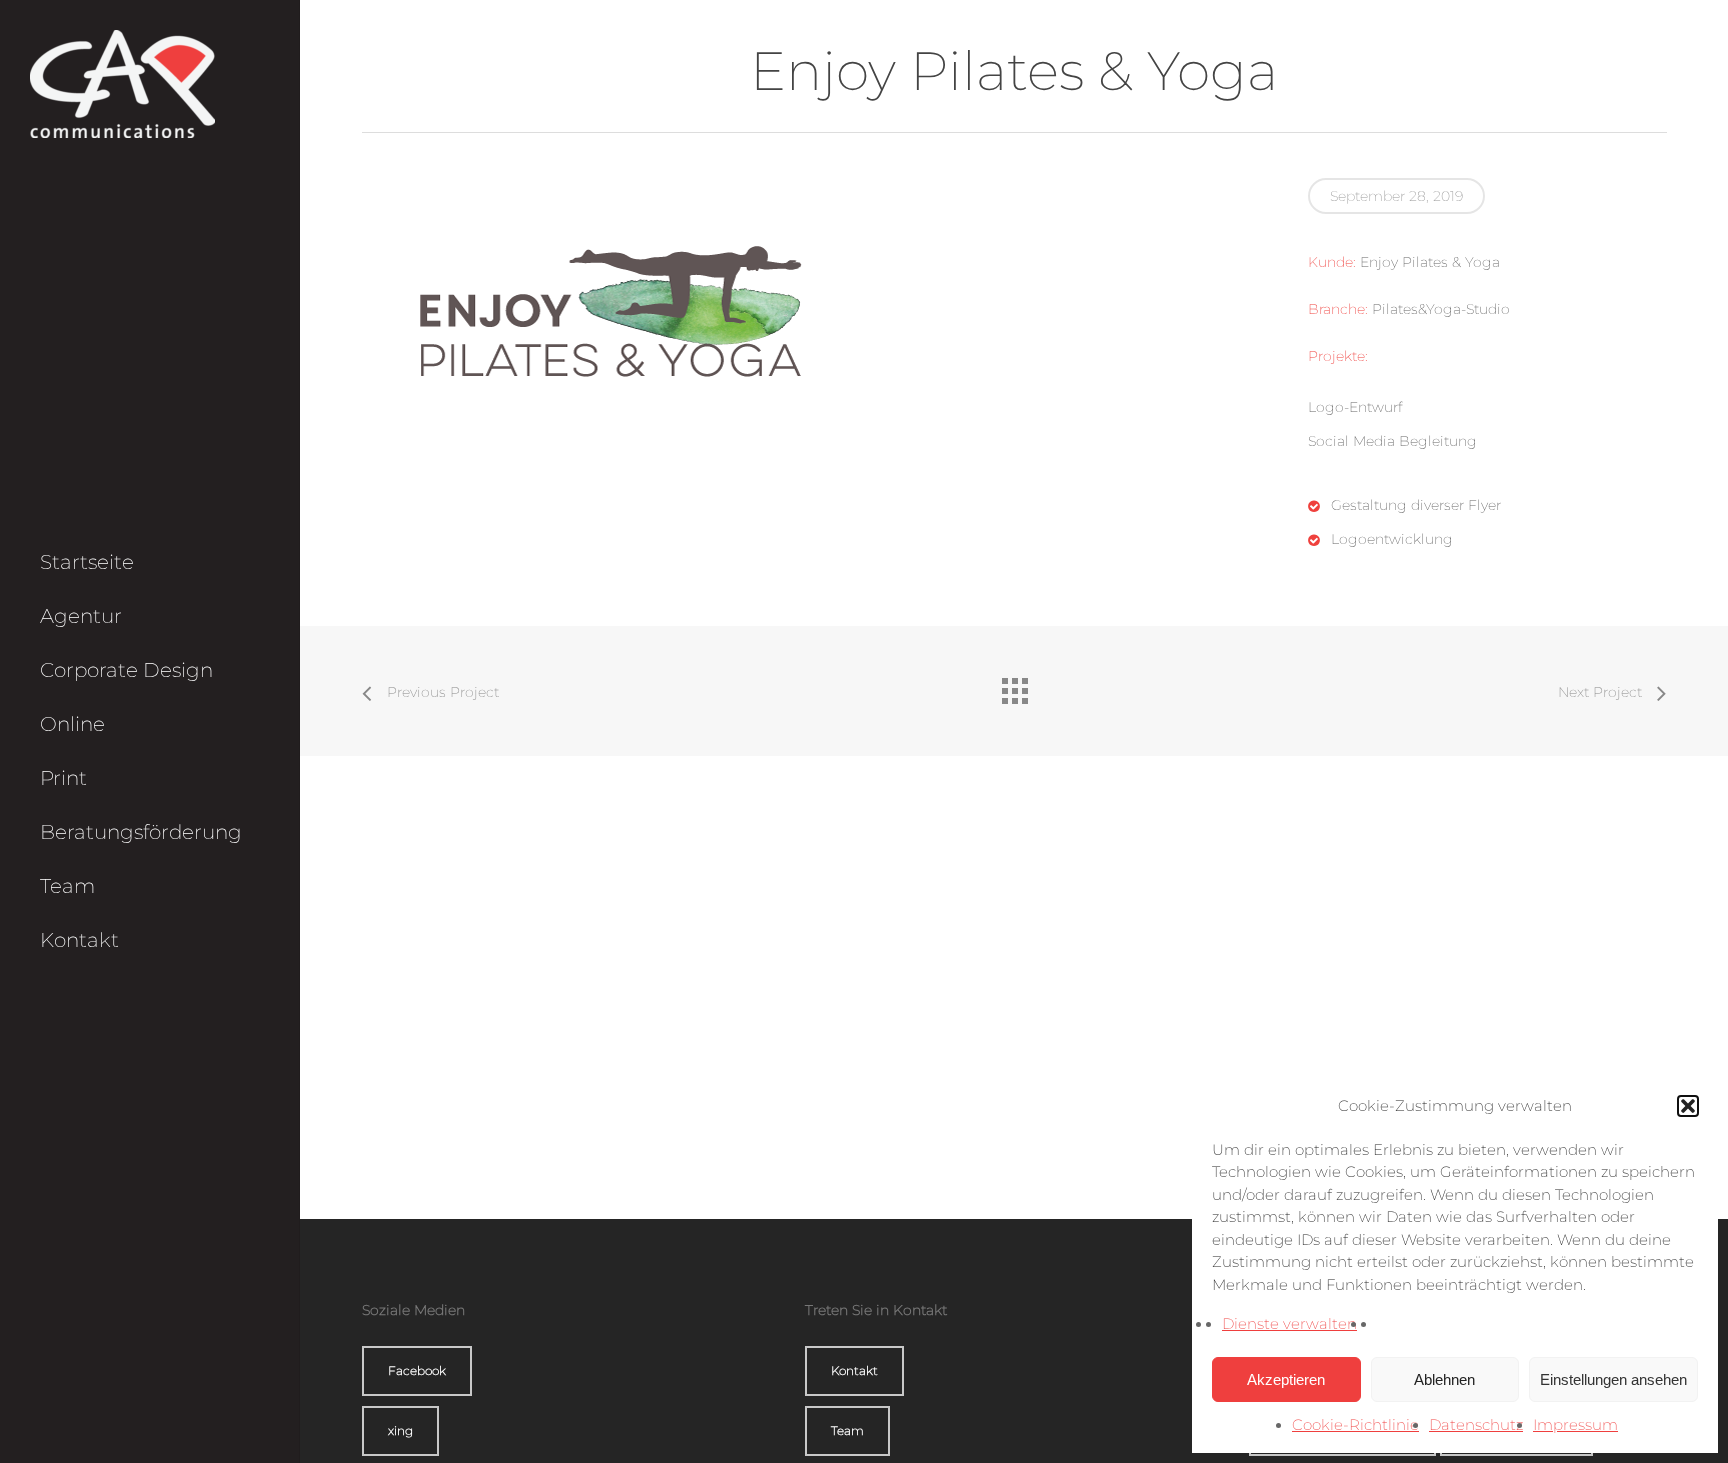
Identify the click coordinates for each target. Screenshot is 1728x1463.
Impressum (1575, 1424)
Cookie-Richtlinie (1355, 1424)
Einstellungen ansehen (1613, 1379)
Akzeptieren (1286, 1379)
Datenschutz (1476, 1424)
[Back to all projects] (1014, 686)
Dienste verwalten (1289, 1323)
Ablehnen (1444, 1379)
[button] (1688, 1106)
